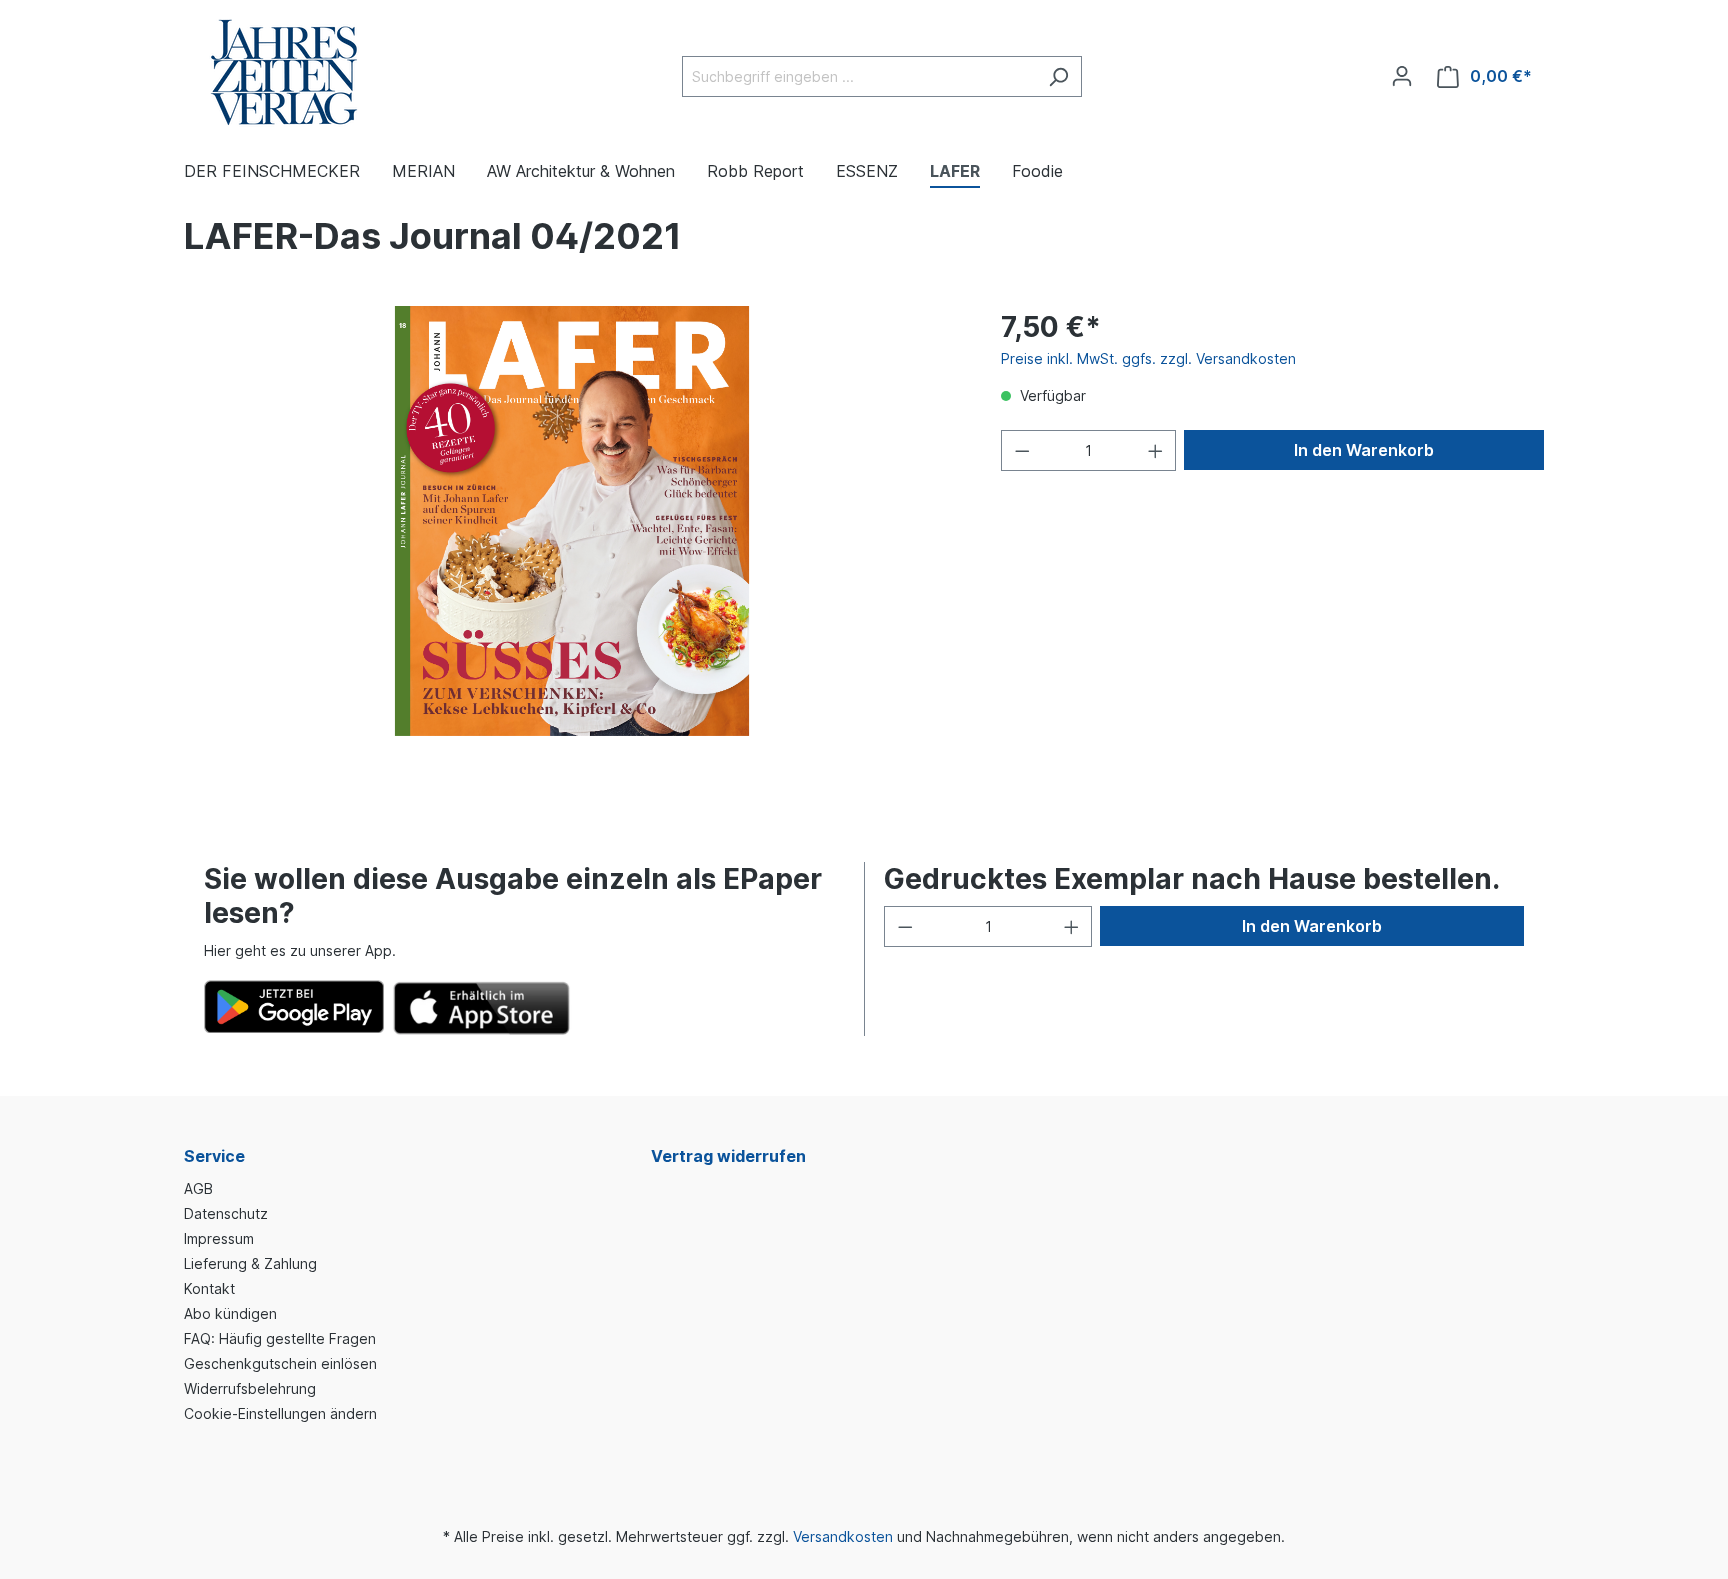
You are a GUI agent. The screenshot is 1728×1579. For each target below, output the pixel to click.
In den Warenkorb (1364, 450)
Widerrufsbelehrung (250, 1388)
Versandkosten (843, 1536)
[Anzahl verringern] (1022, 450)
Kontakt (209, 1288)
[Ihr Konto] (1402, 76)
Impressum (219, 1238)
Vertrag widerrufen (728, 1156)
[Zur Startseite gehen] (284, 72)
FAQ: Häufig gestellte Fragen (280, 1338)
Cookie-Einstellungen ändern (280, 1413)
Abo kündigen (230, 1313)
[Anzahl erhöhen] (1156, 450)
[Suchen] (1058, 76)
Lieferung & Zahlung (250, 1263)
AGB (198, 1188)
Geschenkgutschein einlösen (280, 1363)
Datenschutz (226, 1213)
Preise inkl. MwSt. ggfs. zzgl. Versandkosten (1148, 358)
